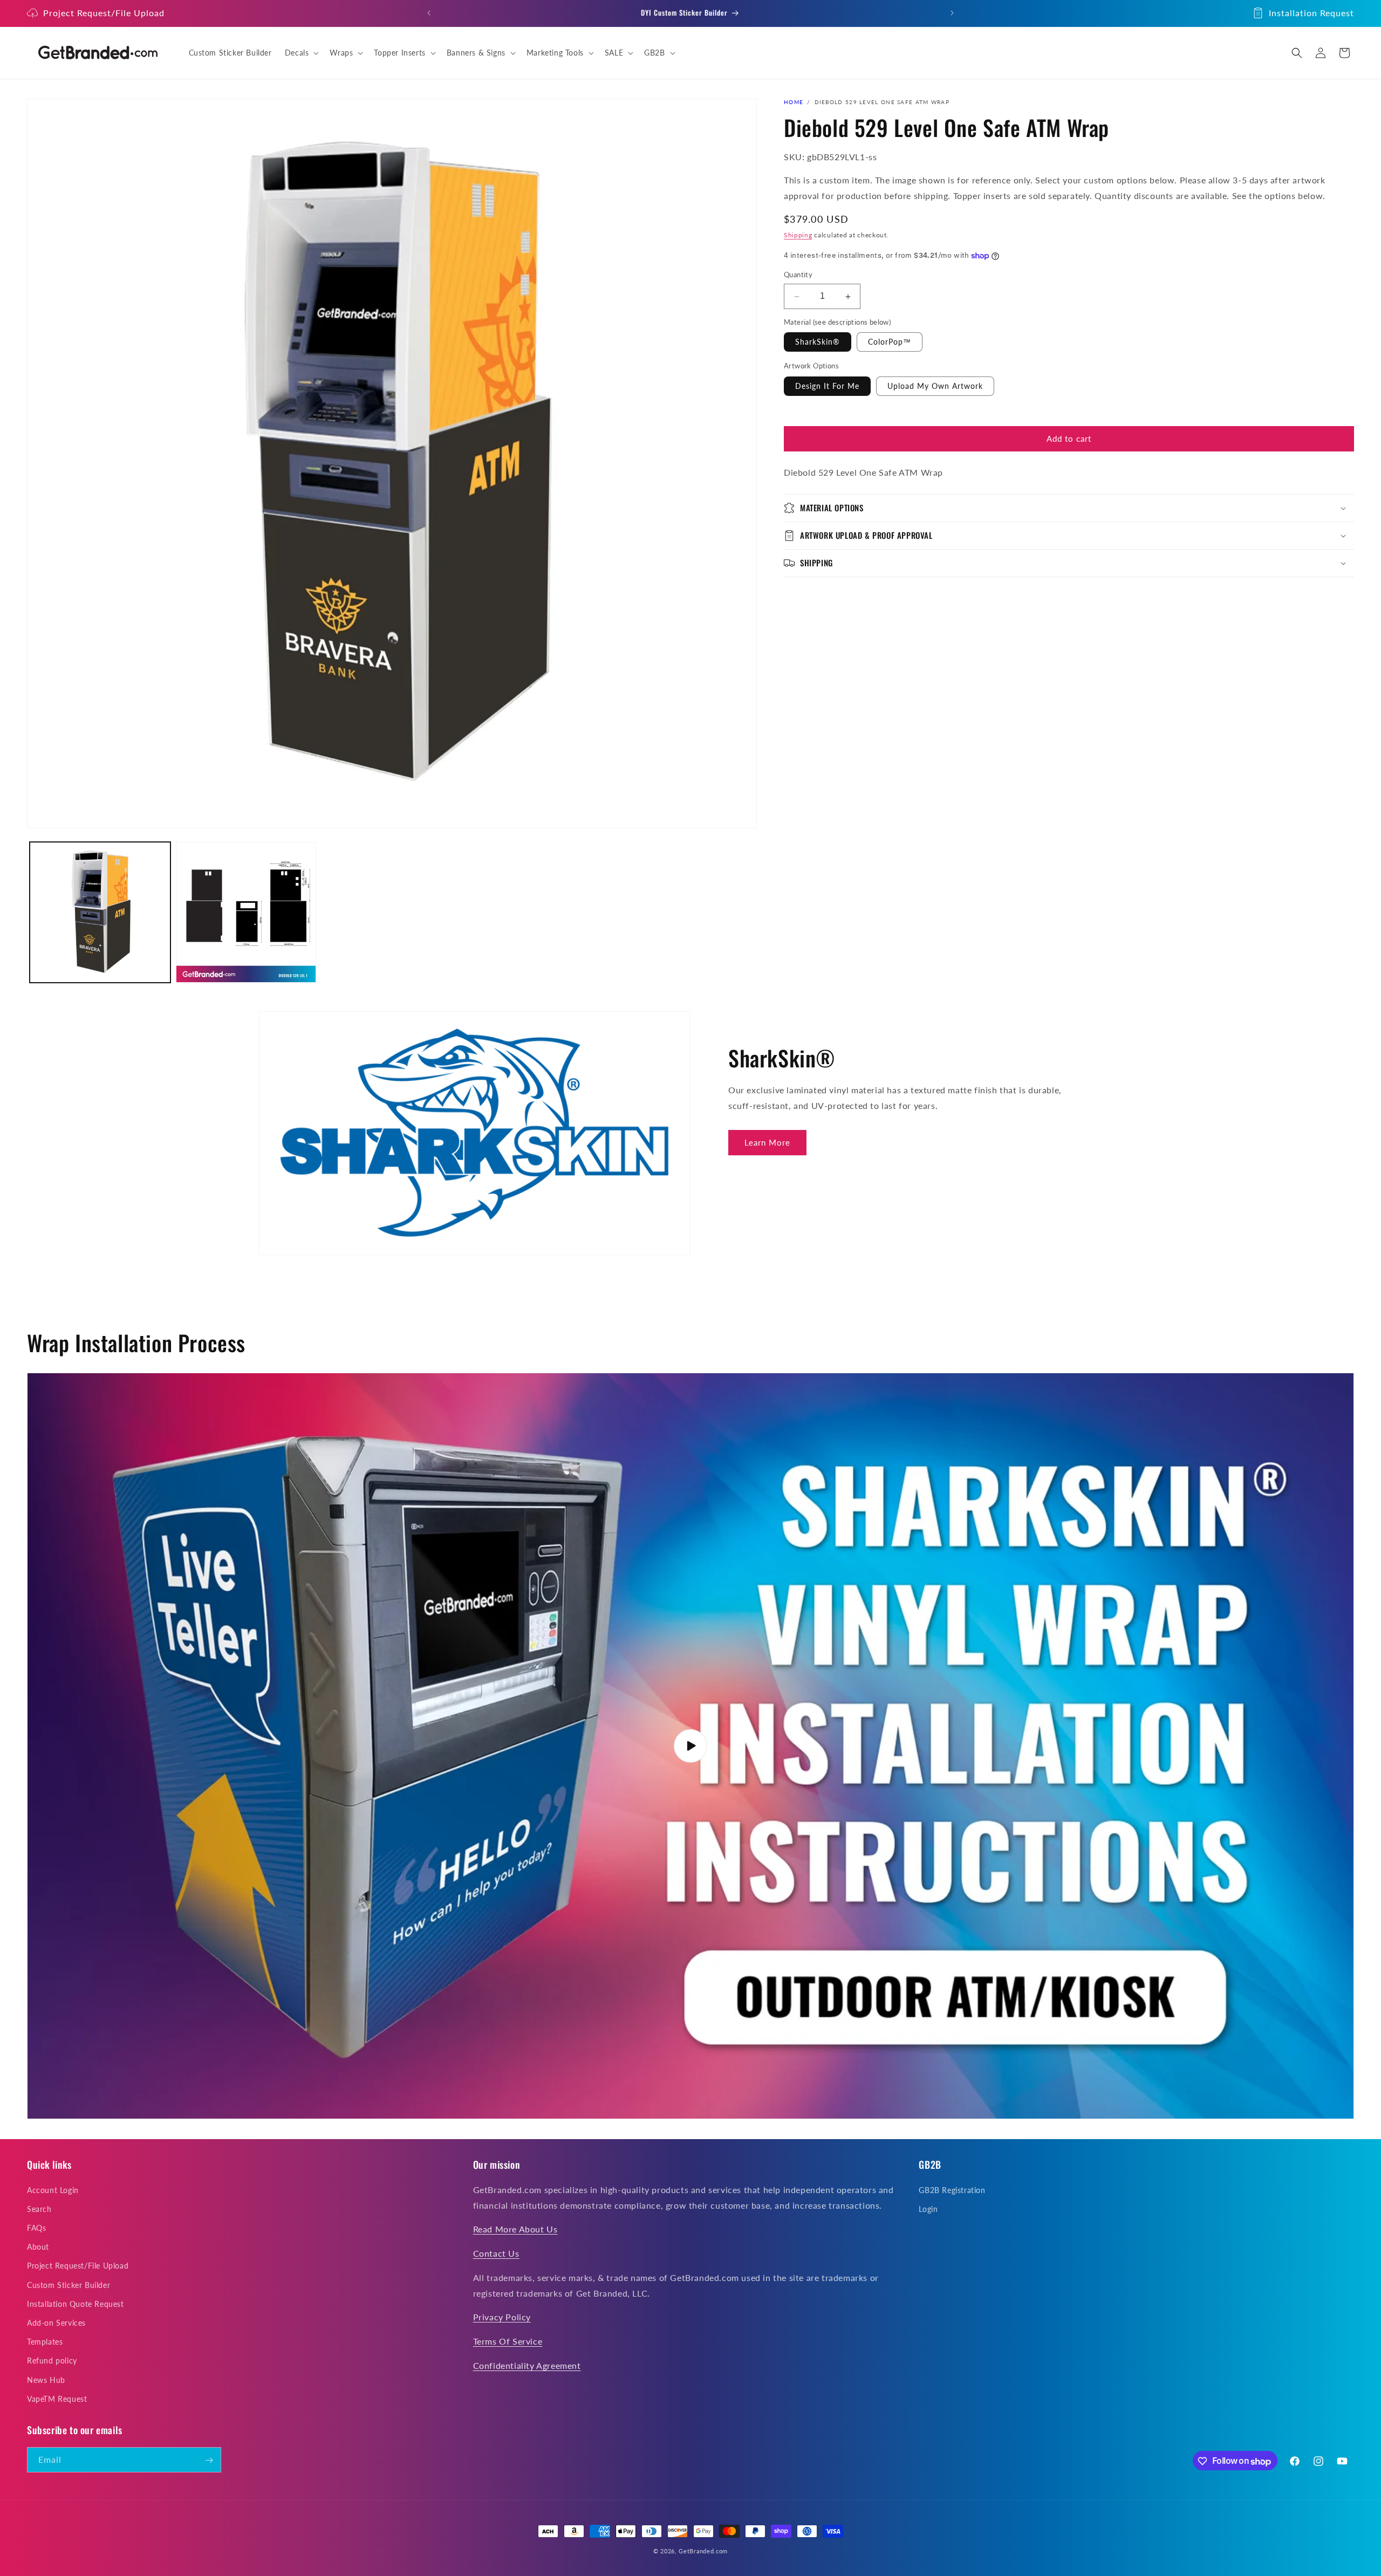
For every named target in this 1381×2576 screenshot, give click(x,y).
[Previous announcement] (429, 13)
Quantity (798, 275)
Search (39, 2208)
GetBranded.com (703, 2551)
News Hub (46, 2379)
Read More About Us (515, 2229)
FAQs (36, 2227)
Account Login (53, 2190)
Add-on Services (56, 2322)
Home (794, 102)
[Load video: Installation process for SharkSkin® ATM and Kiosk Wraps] (690, 1746)
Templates (45, 2342)
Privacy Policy (502, 2317)
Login (928, 2208)
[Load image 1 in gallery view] (100, 912)
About (38, 2247)
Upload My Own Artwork (935, 386)
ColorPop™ (890, 342)
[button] (301, 53)
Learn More (767, 1142)
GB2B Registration (952, 2190)
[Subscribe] (209, 2460)
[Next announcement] (952, 13)
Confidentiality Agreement (527, 2365)
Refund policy (52, 2361)
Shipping (798, 235)
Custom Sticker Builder (69, 2284)
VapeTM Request (57, 2398)
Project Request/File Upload (104, 13)
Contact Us (496, 2253)
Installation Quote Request (76, 2303)
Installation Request (1311, 13)
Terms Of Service (508, 2341)
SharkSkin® (818, 342)
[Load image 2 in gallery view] (246, 912)
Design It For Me (827, 386)
